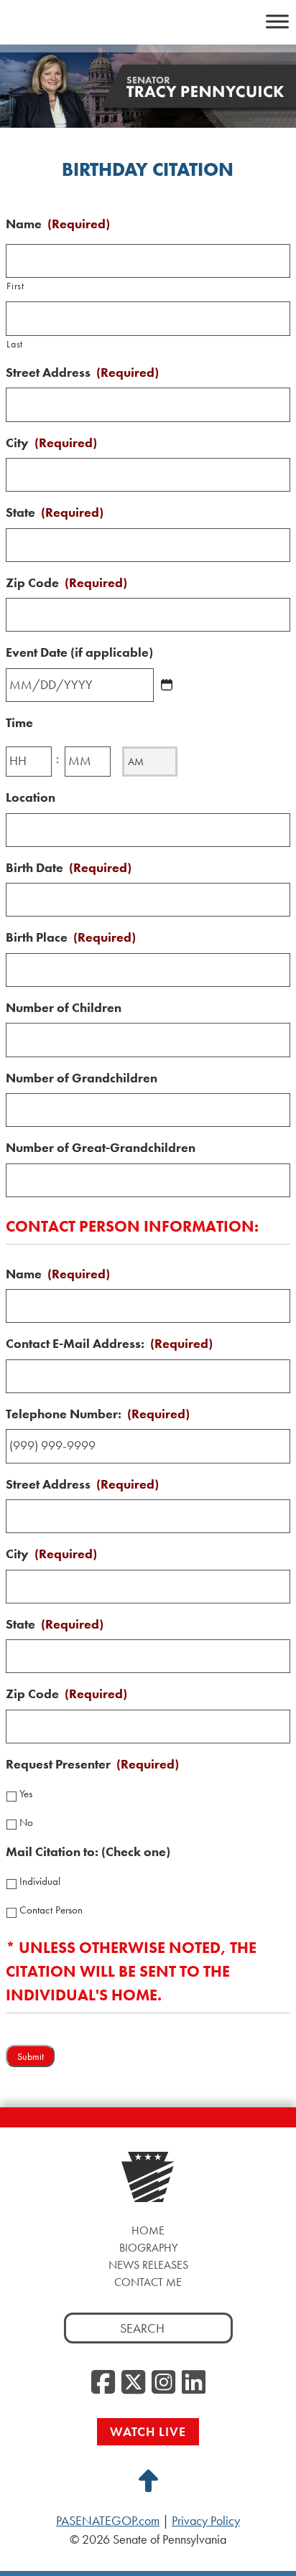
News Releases (148, 2265)
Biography (148, 2248)
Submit (31, 2057)
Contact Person (51, 1910)
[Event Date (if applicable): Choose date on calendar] (167, 685)
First (15, 286)
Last (15, 344)
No (26, 1822)
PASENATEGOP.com (108, 2521)
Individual (40, 1881)
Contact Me (148, 2282)
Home (148, 2230)
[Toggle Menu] (277, 21)
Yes (26, 1794)
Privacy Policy (206, 2521)
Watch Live (148, 2431)
